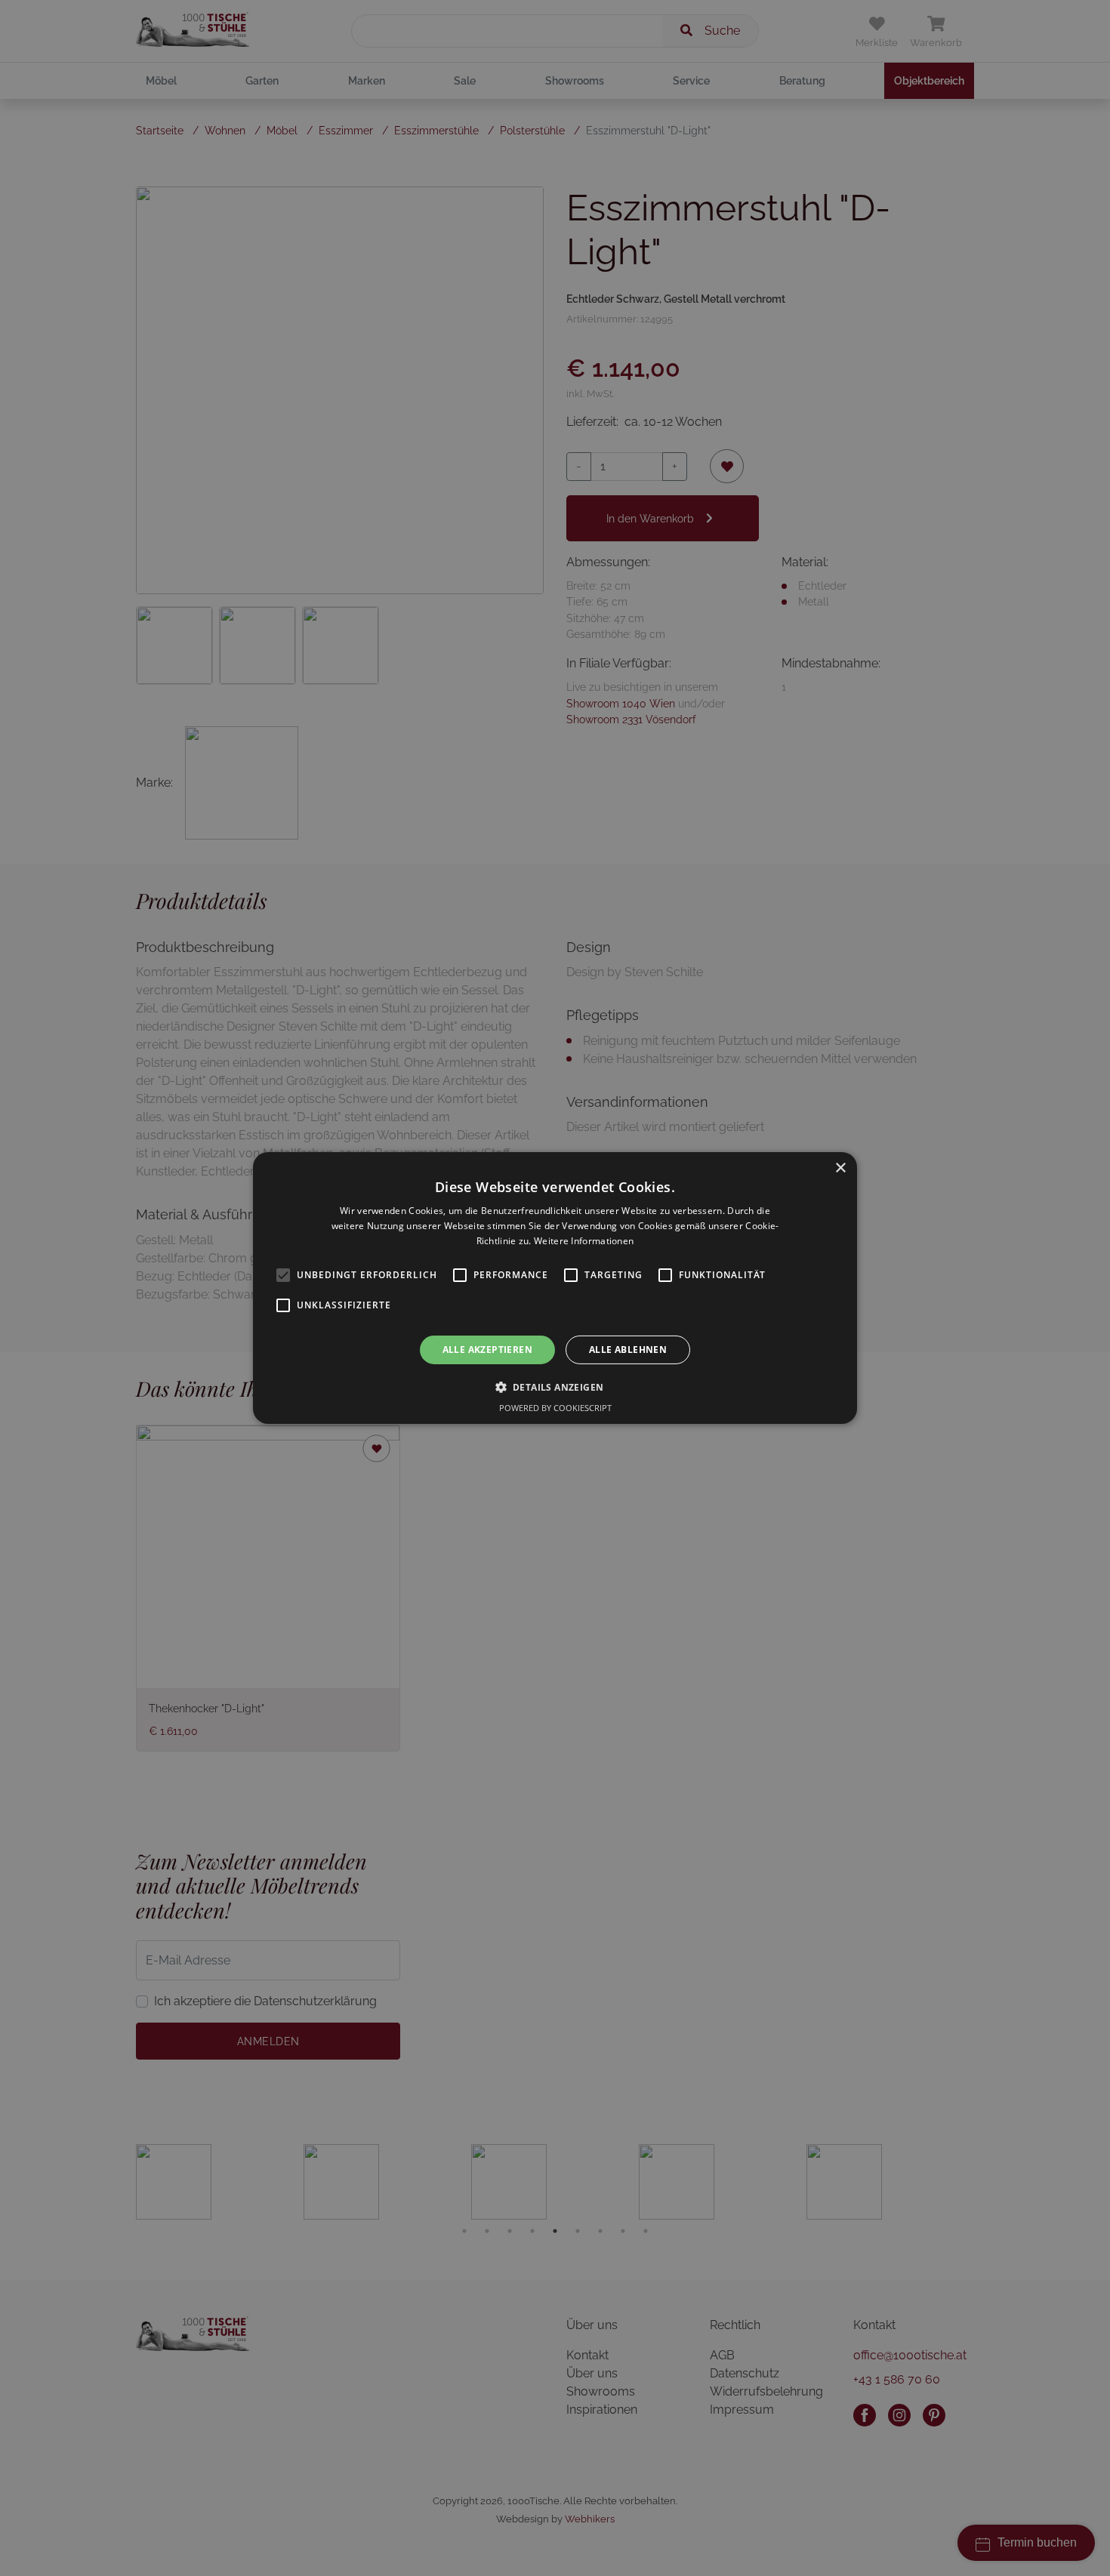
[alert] (555, 1288)
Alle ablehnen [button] (628, 1350)
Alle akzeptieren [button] (487, 1350)
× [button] (840, 1168)
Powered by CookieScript (555, 1408)
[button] (555, 1387)
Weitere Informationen (584, 1241)
